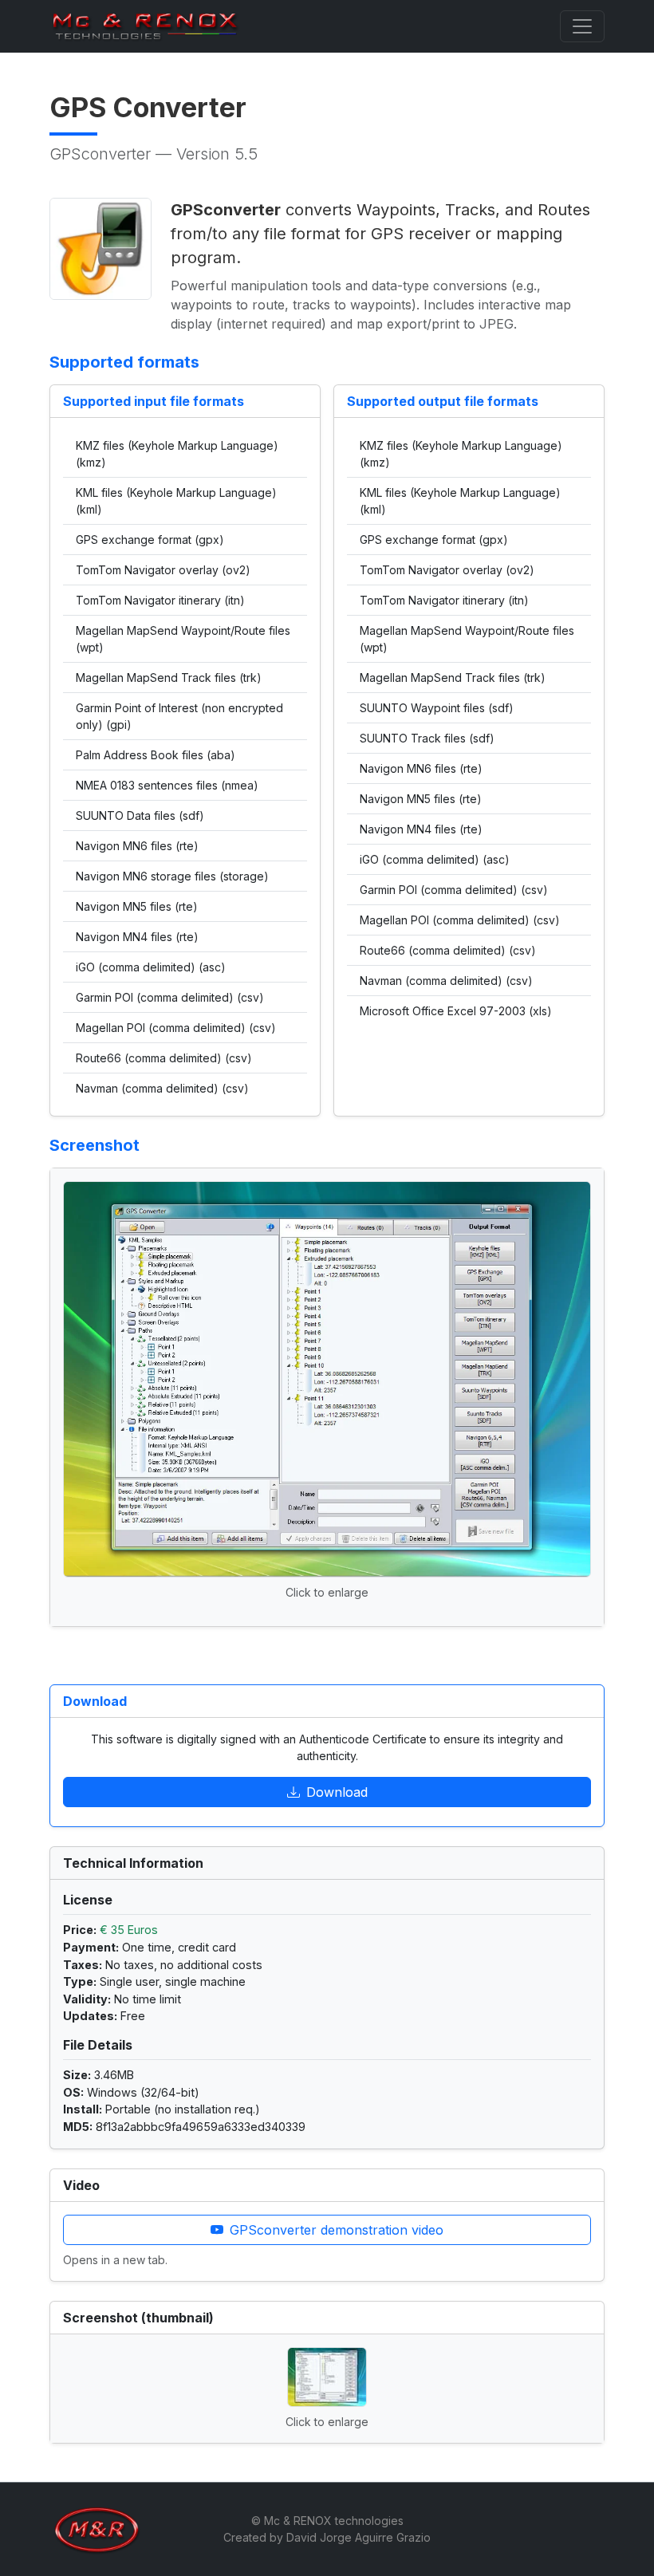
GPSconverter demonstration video (337, 2230)
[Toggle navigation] (582, 26)
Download (337, 1792)
